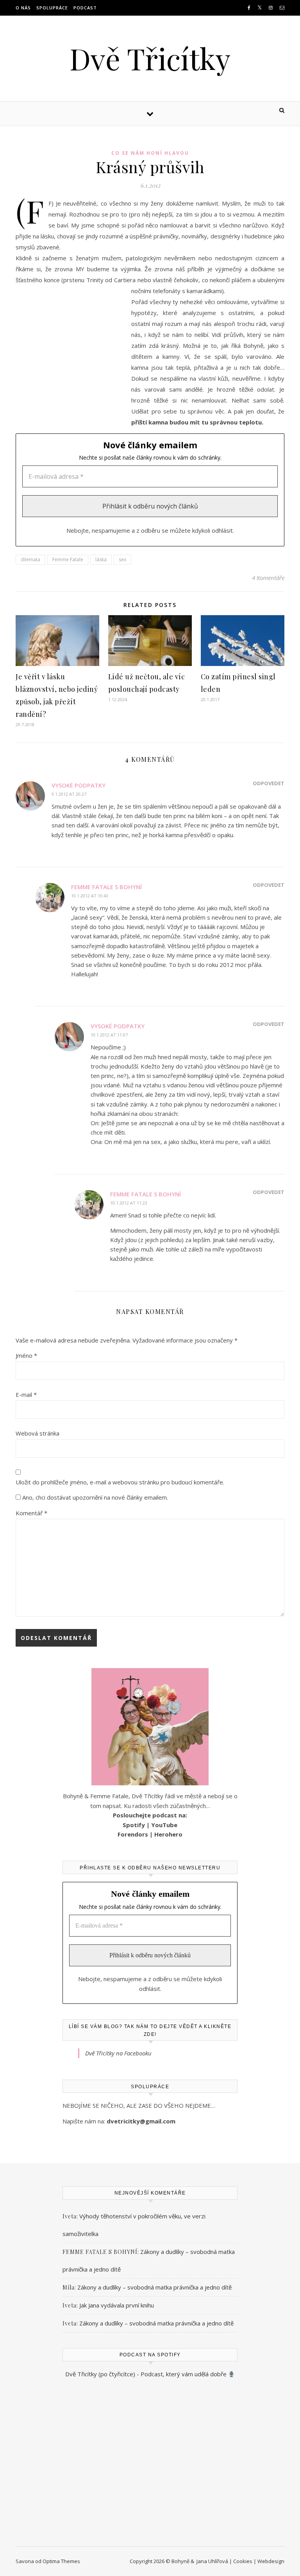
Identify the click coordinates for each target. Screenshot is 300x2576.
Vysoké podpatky (79, 785)
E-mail (26, 1395)
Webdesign (271, 2561)
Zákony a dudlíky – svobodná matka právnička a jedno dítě (154, 2287)
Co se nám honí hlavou (150, 153)
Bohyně (180, 2561)
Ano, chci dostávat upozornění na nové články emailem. (94, 1497)
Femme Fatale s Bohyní (106, 887)
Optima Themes (61, 2561)
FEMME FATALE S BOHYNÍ (100, 2252)
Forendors (133, 1834)
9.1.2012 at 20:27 (69, 794)
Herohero (168, 1834)
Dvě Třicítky (150, 58)
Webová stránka (37, 1433)
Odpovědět (269, 783)
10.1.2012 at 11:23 (129, 1203)
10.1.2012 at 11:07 (109, 1035)
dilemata (30, 559)
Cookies (243, 2561)
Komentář (31, 1513)
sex (122, 559)
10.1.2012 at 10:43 (90, 896)
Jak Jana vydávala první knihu (117, 2305)
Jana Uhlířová (212, 2561)
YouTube (164, 1825)
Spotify (134, 1825)
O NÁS (23, 8)
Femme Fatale (68, 559)
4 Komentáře (268, 578)
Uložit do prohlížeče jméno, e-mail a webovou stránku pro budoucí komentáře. (120, 1482)
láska (101, 559)
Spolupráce (52, 8)
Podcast (85, 8)
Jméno (26, 1355)
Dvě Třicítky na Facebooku (118, 2053)
